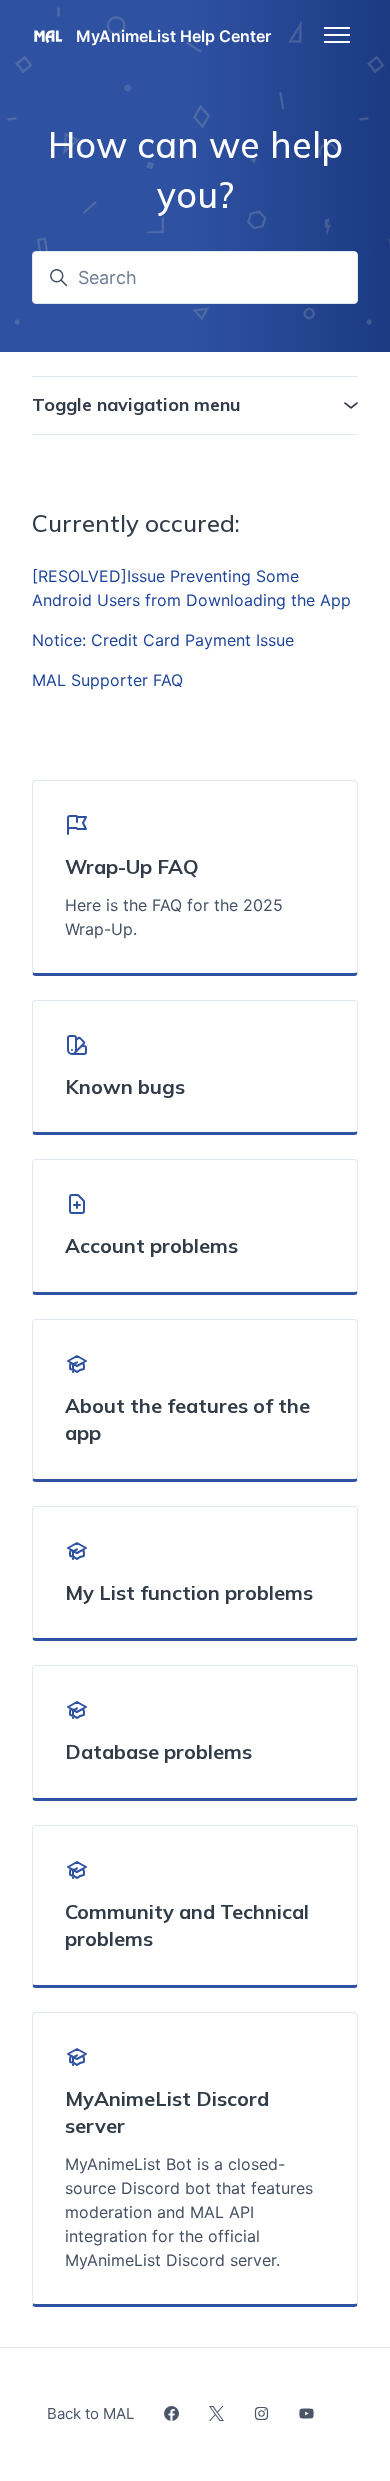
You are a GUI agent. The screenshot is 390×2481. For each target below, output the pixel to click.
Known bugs (125, 1086)
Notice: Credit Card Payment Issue (163, 640)
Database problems (158, 1751)
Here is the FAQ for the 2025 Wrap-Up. (174, 917)
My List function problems (189, 1592)
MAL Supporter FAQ (107, 680)
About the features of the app (187, 1419)
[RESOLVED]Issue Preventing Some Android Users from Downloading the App (191, 588)
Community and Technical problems (187, 1925)
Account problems (151, 1245)
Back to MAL (90, 2413)
